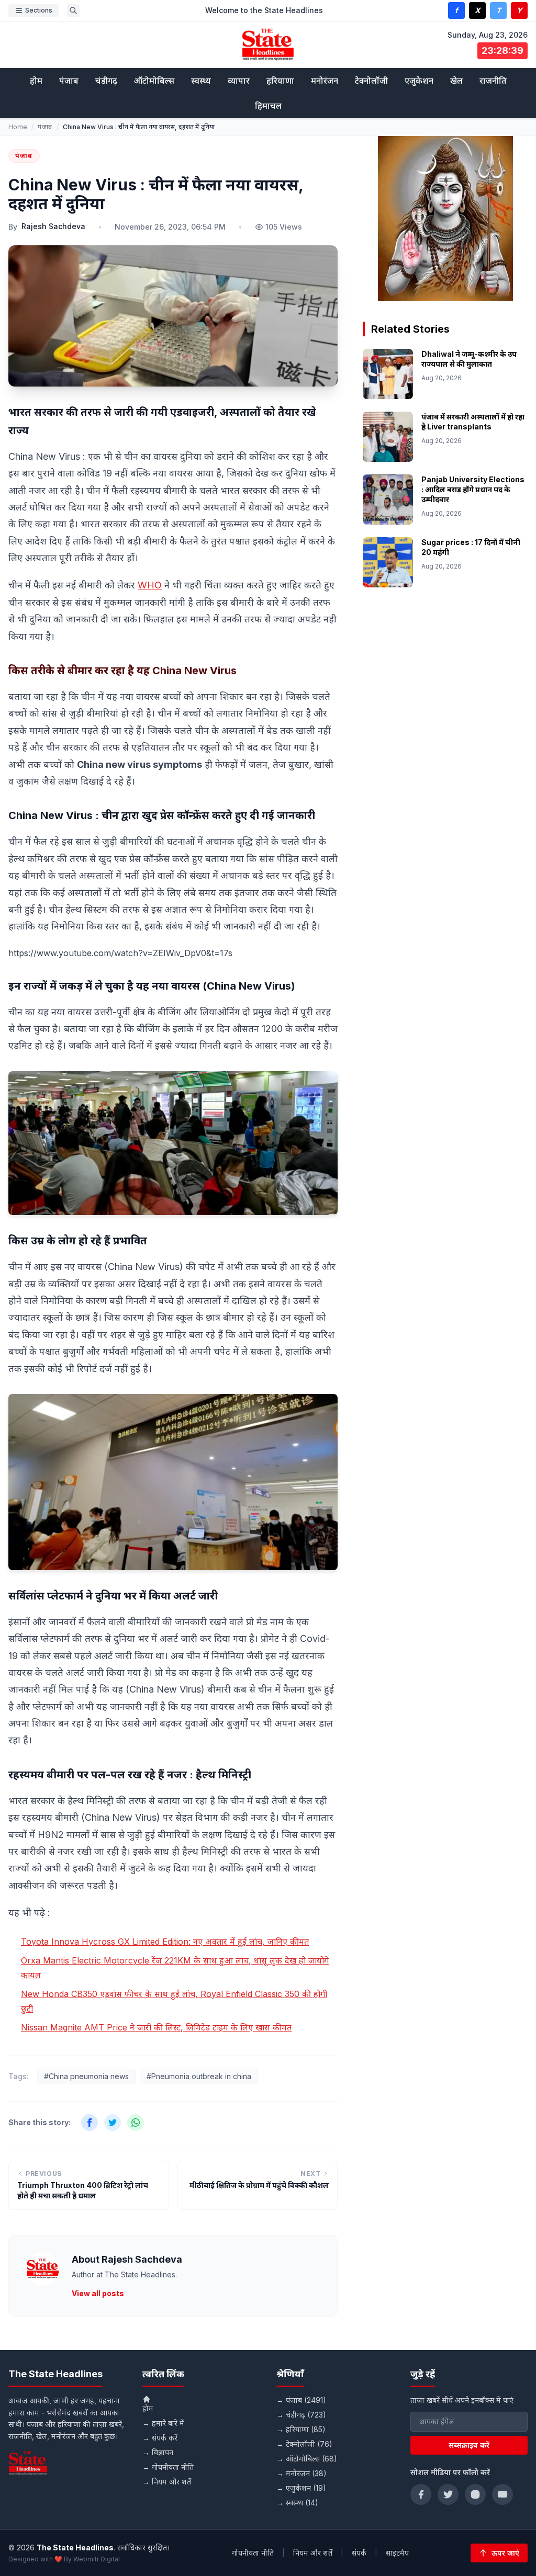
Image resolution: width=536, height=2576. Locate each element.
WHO (150, 585)
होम (36, 81)
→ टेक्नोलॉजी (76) (304, 2444)
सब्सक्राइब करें (469, 2445)
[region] (445, 218)
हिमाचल (268, 106)
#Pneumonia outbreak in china (199, 2076)
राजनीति (493, 81)
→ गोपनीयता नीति (168, 2467)
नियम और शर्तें (313, 2553)
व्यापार (239, 81)
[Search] (73, 10)
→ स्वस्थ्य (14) (297, 2503)
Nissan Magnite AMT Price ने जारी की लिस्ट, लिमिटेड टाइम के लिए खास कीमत (156, 2027)
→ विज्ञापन (158, 2452)
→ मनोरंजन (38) (301, 2473)
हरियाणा (280, 81)
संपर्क (359, 2553)
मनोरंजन (325, 81)
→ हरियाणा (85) (301, 2429)
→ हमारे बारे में (163, 2423)
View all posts (98, 2293)
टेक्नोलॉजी (371, 81)
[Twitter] (448, 2494)
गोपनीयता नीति (253, 2553)
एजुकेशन (419, 81)
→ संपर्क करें (160, 2438)
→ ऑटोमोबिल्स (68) (307, 2459)
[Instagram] (475, 2494)
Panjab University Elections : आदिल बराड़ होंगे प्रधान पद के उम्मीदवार (473, 490)
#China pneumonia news (86, 2076)
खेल (456, 81)
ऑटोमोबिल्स (154, 81)
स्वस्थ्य (201, 81)
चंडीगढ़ (106, 81)
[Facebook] (421, 2494)
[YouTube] (502, 2494)
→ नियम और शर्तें (167, 2482)
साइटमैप (397, 2553)
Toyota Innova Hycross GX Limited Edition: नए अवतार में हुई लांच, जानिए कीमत (165, 1942)
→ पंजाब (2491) (301, 2400)
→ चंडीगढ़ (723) (301, 2415)
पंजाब (69, 81)
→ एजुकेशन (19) (301, 2488)
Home (18, 127)
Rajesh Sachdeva (53, 226)
